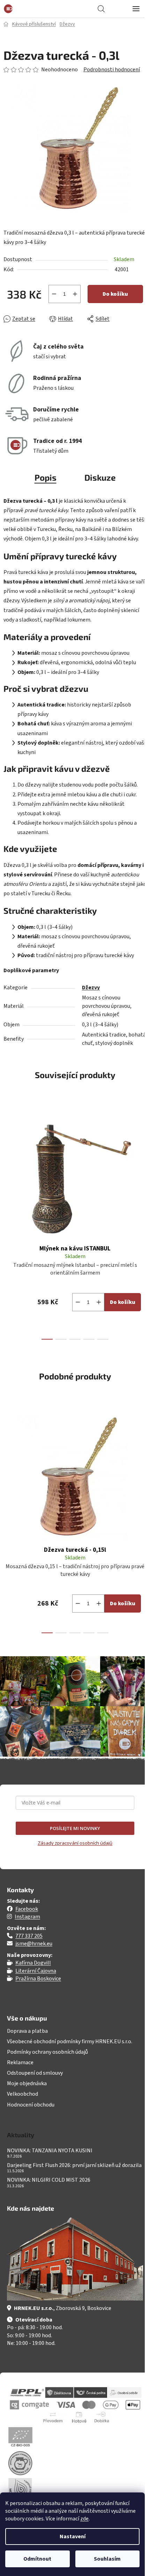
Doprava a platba (27, 2031)
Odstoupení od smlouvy (35, 2073)
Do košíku (115, 294)
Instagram (27, 1917)
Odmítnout (37, 2559)
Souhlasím (107, 2559)
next (143, 1158)
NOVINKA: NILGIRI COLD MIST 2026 (49, 2180)
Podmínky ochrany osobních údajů (47, 2052)
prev (7, 1158)
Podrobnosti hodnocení (112, 70)
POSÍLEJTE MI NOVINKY (75, 1828)
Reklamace (20, 2062)
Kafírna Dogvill (33, 1963)
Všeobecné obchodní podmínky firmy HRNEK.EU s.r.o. (70, 2042)
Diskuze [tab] (100, 477)
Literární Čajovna (36, 1971)
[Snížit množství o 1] (54, 294)
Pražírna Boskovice (38, 1979)
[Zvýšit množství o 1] (75, 294)
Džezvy (91, 988)
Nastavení (73, 2536)
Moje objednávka (27, 2083)
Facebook (27, 1909)
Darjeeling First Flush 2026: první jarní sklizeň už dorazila (74, 2166)
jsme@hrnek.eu (34, 1944)
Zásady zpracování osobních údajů (75, 1843)
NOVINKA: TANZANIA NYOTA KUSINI (50, 2151)
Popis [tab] (46, 477)
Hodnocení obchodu (31, 2105)
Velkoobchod (22, 2094)
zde (84, 2519)
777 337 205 (29, 1936)
